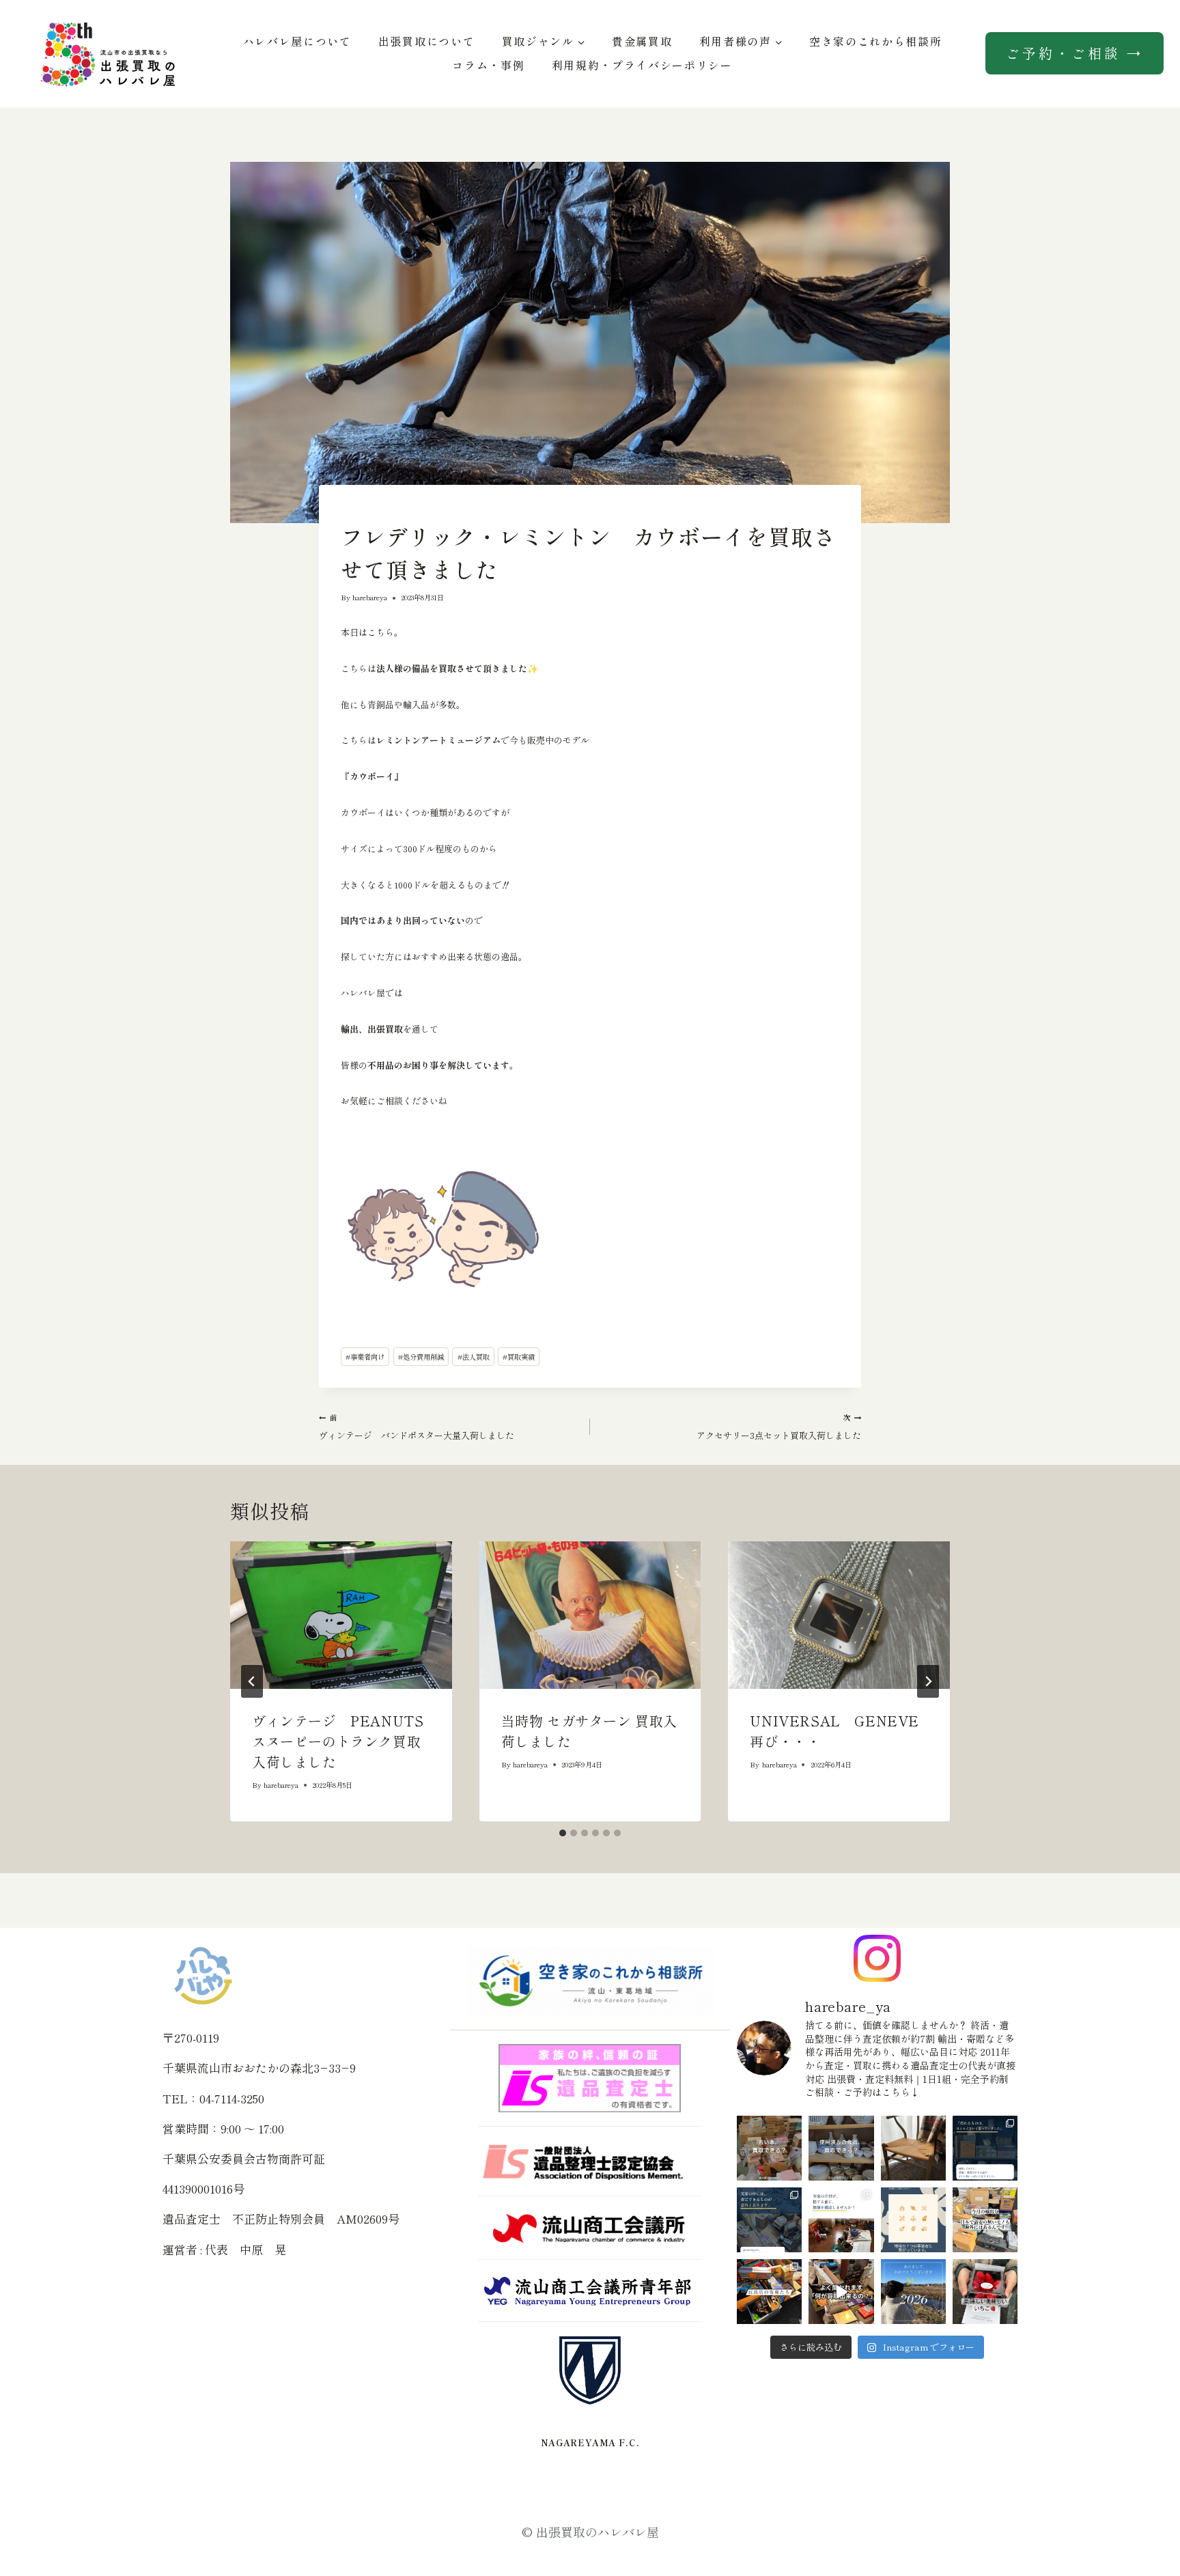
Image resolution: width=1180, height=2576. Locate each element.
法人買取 (474, 1357)
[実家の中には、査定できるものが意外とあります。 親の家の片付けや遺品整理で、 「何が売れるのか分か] (769, 2220)
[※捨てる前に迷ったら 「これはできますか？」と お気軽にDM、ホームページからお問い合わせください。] (841, 2292)
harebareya (370, 597)
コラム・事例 (488, 65)
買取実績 (519, 1357)
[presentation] (341, 1615)
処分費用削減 (421, 1357)
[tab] (563, 1833)
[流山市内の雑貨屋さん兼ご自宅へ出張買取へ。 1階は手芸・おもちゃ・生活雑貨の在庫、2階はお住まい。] (769, 2292)
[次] (928, 1681)
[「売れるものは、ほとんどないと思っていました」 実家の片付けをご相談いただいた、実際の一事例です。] (985, 2148)
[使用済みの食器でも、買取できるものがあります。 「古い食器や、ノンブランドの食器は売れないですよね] (841, 2148)
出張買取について (426, 41)
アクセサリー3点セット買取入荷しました (779, 1427)
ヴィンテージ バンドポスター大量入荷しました (417, 1427)
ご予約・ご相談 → (1074, 53)
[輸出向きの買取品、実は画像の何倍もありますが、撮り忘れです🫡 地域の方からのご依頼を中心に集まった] (985, 2220)
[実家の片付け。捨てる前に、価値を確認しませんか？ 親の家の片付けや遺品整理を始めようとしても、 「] (841, 2220)
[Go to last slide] (252, 1681)
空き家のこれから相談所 (875, 41)
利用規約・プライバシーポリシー (642, 65)
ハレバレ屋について (297, 41)
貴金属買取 (642, 41)
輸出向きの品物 (363, 512)
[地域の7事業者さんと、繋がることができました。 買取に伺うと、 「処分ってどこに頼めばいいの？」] (913, 2220)
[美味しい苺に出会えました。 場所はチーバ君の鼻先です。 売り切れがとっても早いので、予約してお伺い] (985, 2292)
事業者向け (365, 1357)
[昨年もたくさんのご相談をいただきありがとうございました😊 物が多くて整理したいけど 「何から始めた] (913, 2292)
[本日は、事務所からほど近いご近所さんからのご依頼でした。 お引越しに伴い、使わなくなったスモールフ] (913, 2148)
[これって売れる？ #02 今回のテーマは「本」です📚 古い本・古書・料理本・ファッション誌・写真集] (769, 2148)
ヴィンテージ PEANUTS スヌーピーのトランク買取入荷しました (345, 1741)
